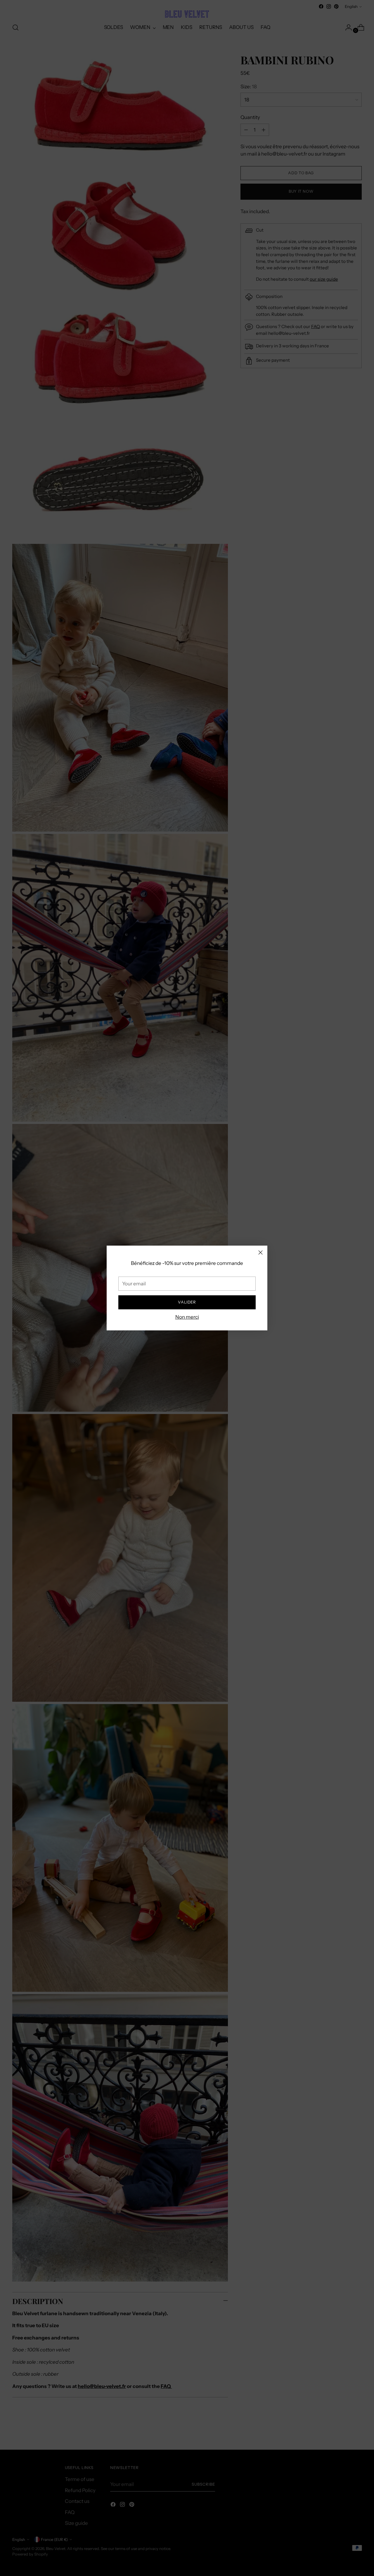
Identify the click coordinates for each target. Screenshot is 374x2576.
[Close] (260, 1252)
